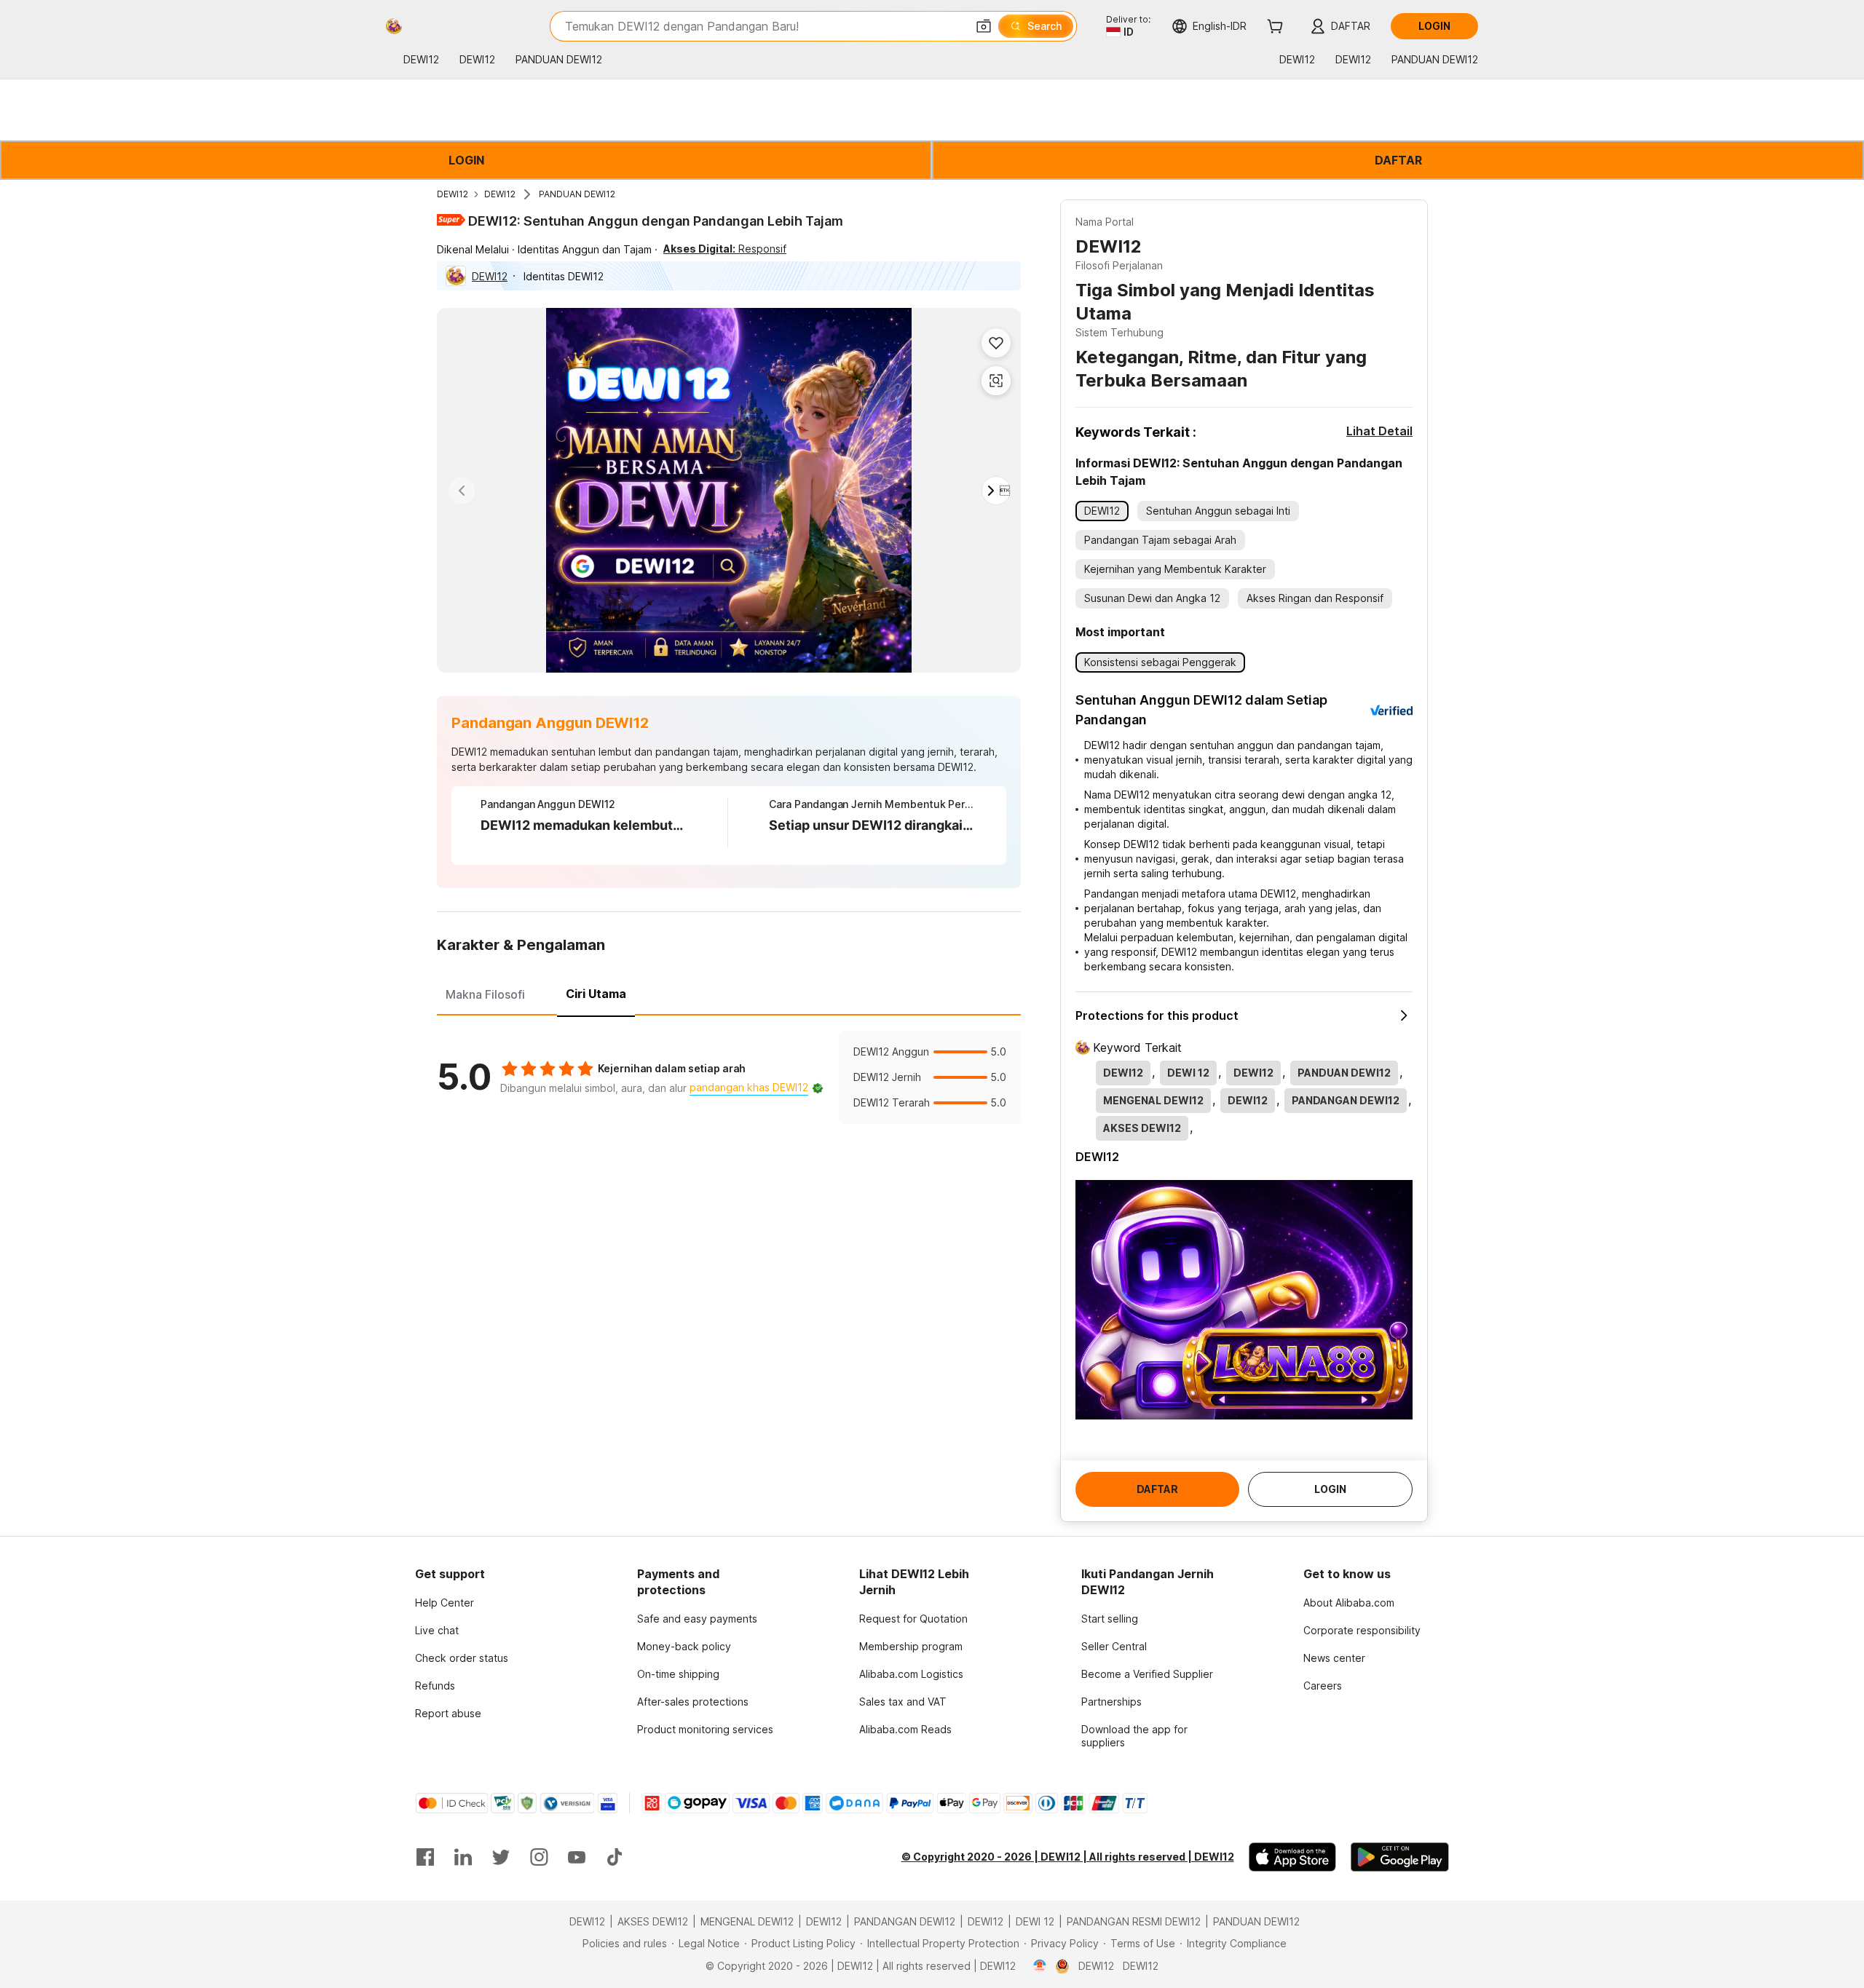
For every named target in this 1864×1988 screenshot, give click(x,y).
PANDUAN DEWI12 (577, 194)
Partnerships (1111, 1702)
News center (1334, 1658)
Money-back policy (684, 1646)
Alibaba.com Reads (905, 1729)
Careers (1323, 1686)
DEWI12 (453, 194)
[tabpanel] (729, 1077)
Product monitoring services (705, 1729)
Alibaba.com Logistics (911, 1674)
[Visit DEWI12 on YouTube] (577, 1857)
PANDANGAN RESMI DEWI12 (1134, 1921)
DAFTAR (1398, 160)
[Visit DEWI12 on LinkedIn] (463, 1857)
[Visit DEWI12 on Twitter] (501, 1857)
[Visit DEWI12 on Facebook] (425, 1857)
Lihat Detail (1379, 431)
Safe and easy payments (697, 1619)
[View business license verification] (1040, 1966)
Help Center (445, 1603)
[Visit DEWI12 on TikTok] (615, 1857)
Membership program (911, 1646)
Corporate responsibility (1362, 1630)
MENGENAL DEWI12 (747, 1921)
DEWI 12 (1035, 1921)
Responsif (725, 249)
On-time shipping (678, 1674)
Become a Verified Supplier (1147, 1674)
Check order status (462, 1658)
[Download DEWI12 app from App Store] (1292, 1857)
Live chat (437, 1630)
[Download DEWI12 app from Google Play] (1400, 1857)
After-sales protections (693, 1702)
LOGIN (466, 160)
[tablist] (729, 992)
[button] (984, 26)
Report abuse (448, 1713)
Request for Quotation (913, 1619)
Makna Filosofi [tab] (485, 994)
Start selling (1110, 1619)
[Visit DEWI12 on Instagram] (539, 1857)
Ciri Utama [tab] (596, 994)
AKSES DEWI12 (653, 1921)
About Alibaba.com (1349, 1603)
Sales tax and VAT (903, 1702)
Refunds (435, 1686)
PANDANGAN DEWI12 (905, 1921)
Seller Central (1114, 1646)
